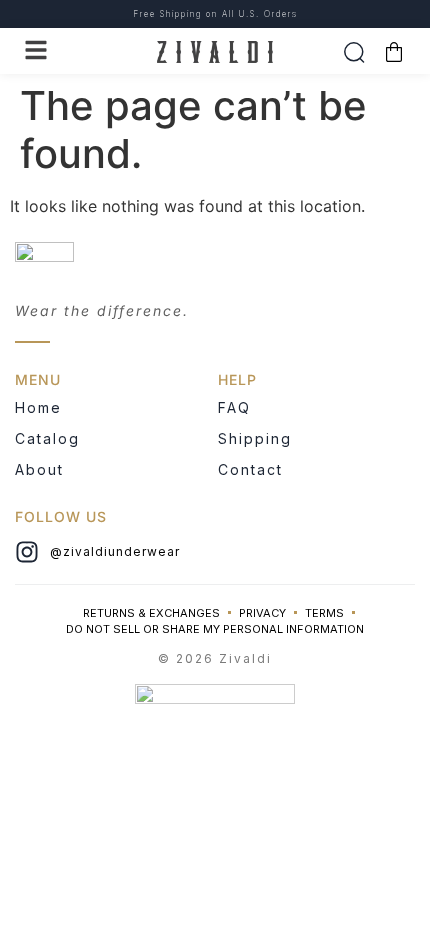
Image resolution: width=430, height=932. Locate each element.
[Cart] (394, 52)
